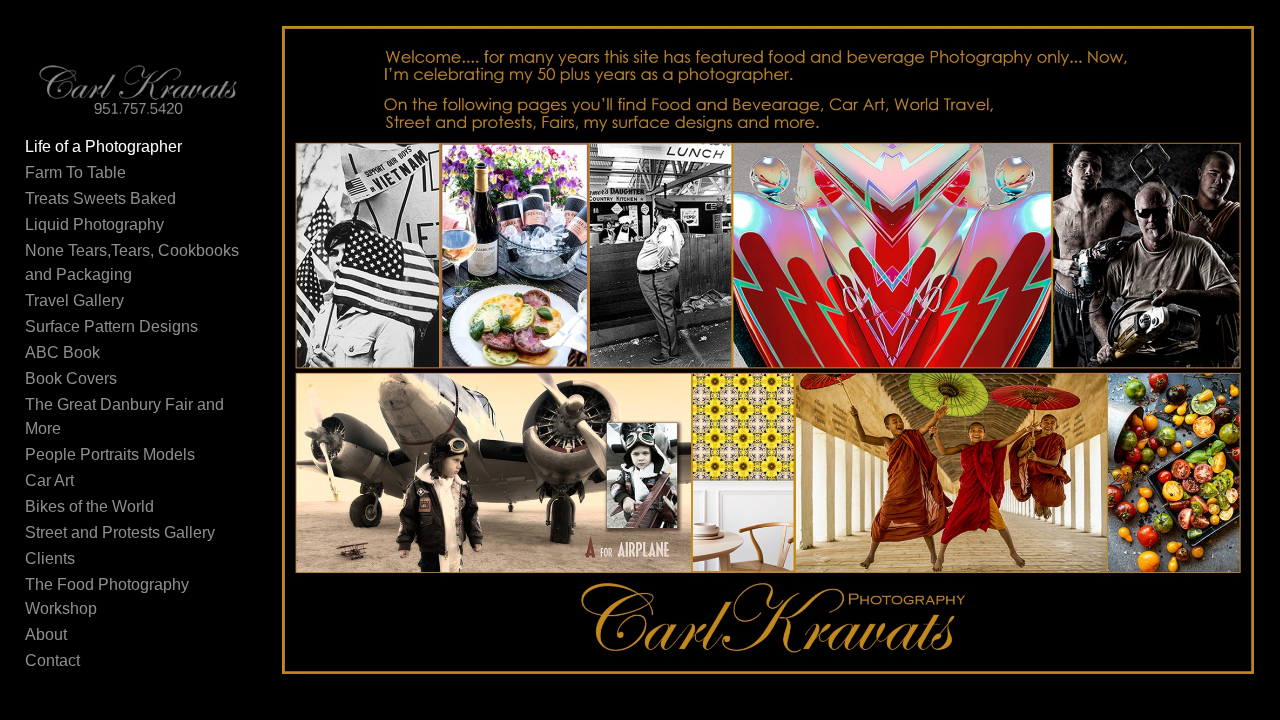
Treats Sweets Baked (100, 198)
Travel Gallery (74, 300)
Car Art (49, 480)
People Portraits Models (110, 454)
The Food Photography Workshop (107, 596)
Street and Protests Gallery (120, 532)
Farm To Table (75, 172)
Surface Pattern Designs (111, 326)
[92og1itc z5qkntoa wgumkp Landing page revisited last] (768, 350)
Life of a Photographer (103, 146)
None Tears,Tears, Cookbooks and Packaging (132, 262)
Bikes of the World (89, 506)
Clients (50, 558)
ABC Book (62, 352)
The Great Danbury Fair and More (124, 416)
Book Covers (71, 378)
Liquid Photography (94, 224)
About (46, 634)
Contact (52, 660)
